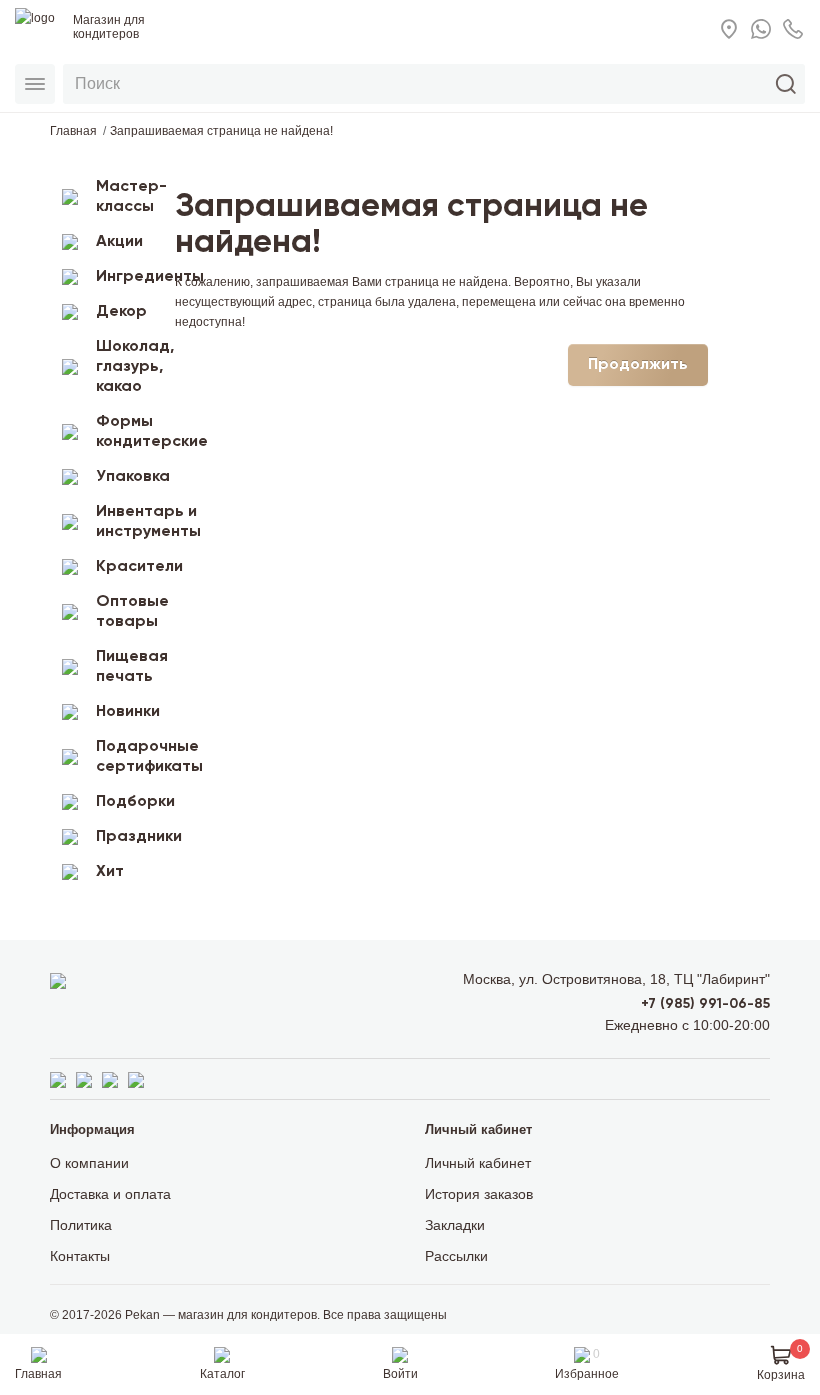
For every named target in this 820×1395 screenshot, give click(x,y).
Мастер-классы (128, 197)
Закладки (455, 1225)
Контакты (80, 1256)
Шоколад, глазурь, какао (128, 367)
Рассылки (456, 1256)
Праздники (128, 837)
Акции (119, 242)
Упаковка (128, 477)
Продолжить (638, 365)
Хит (110, 872)
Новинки (128, 712)
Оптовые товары (128, 612)
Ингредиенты (128, 277)
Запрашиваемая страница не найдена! (221, 131)
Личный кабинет (478, 1163)
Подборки (128, 802)
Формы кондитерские (128, 432)
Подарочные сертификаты (128, 757)
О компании (89, 1163)
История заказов (479, 1194)
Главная (73, 131)
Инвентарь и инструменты (128, 522)
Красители (128, 567)
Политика (81, 1225)
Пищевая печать (128, 667)
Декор (121, 312)
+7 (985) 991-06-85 (705, 1004)
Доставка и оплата (110, 1194)
